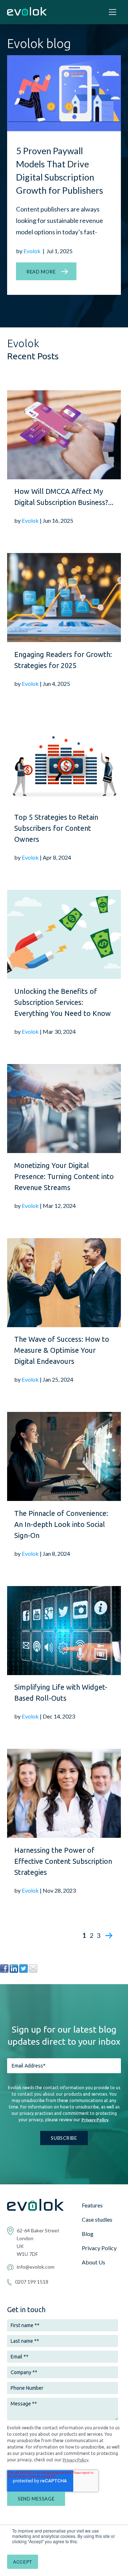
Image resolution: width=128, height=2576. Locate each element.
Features (92, 2205)
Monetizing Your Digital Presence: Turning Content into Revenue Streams (64, 1176)
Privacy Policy (95, 2120)
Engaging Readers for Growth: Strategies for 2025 (63, 660)
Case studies (97, 2219)
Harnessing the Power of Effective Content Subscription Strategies (63, 1861)
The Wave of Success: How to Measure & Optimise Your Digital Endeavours (62, 1350)
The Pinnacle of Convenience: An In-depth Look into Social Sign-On (61, 1524)
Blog (88, 2234)
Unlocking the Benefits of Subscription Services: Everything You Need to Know (63, 1002)
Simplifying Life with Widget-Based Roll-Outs (61, 1693)
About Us (94, 2262)
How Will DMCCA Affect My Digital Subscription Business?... (64, 497)
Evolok (33, 251)
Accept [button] (23, 2562)
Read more (41, 272)
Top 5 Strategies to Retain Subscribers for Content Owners (56, 828)
